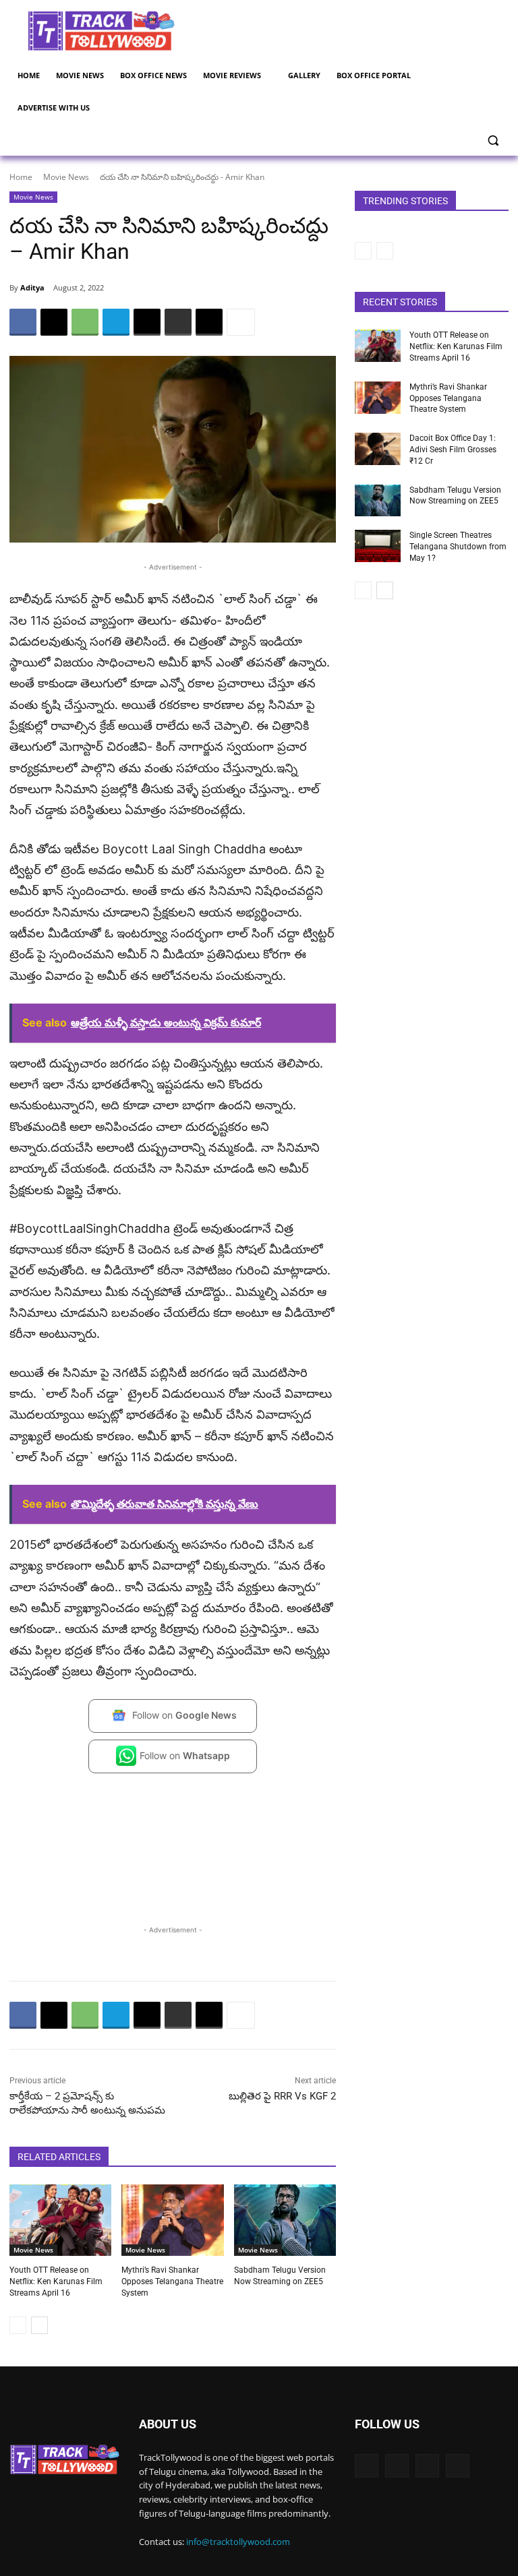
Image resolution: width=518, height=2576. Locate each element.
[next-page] (39, 2325)
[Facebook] (23, 322)
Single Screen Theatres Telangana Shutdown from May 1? (458, 547)
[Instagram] (427, 2466)
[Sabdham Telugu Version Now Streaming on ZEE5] (285, 2220)
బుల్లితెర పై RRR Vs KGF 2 (282, 2096)
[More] (241, 322)
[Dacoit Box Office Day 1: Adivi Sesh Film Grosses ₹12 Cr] (378, 449)
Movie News (66, 177)
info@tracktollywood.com (238, 2542)
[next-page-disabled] (385, 251)
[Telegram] (116, 322)
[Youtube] (458, 2466)
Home (21, 177)
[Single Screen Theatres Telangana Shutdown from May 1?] (378, 546)
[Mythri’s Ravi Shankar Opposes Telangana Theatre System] (172, 2220)
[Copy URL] (209, 322)
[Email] (147, 322)
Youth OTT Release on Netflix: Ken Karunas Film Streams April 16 (56, 2281)
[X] (54, 322)
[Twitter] (397, 2466)
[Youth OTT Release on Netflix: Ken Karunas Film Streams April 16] (60, 2220)
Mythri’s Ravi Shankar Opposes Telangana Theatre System (172, 2281)
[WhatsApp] (85, 322)
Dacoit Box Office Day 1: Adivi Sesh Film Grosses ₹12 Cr (453, 450)
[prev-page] (18, 2325)
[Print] (178, 322)
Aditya (32, 287)
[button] (493, 141)
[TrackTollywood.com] (101, 31)
